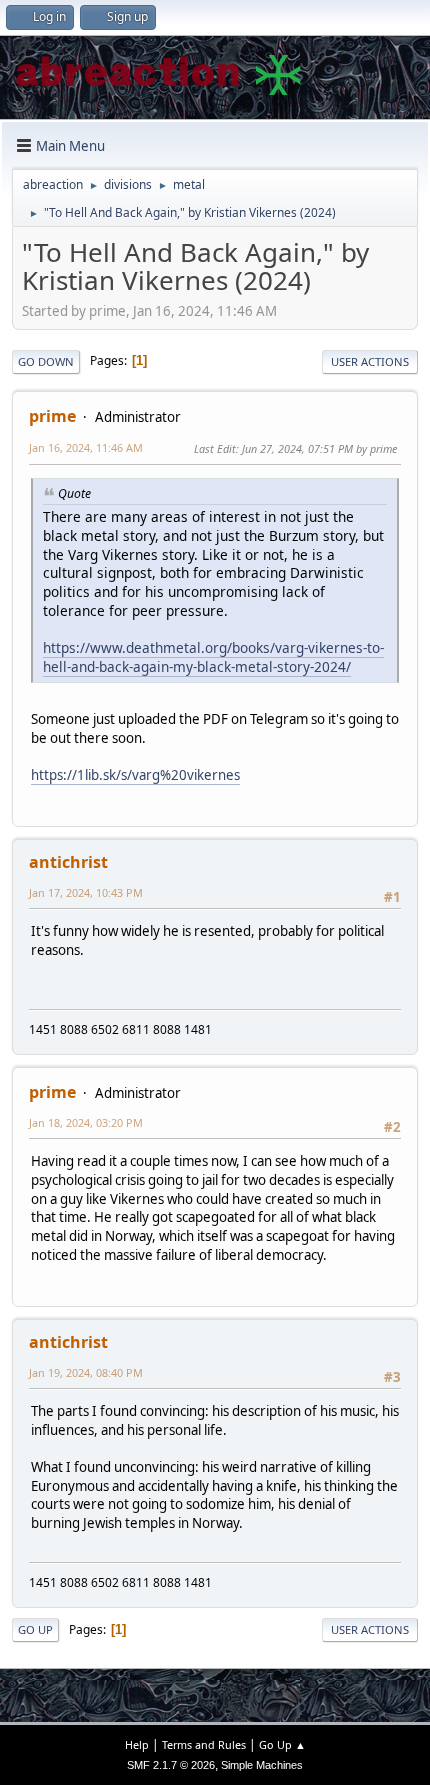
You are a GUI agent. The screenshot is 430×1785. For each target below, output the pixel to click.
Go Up (35, 1629)
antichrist (68, 862)
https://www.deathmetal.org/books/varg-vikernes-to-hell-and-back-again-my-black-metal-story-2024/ (213, 657)
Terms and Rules (204, 1744)
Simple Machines (262, 1765)
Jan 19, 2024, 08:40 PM (86, 1372)
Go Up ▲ (282, 1744)
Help (137, 1744)
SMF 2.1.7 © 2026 (171, 1765)
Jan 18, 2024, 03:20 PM (86, 1122)
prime (52, 416)
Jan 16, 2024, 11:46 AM (86, 447)
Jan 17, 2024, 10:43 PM (86, 892)
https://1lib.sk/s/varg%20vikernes (135, 775)
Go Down (46, 361)
